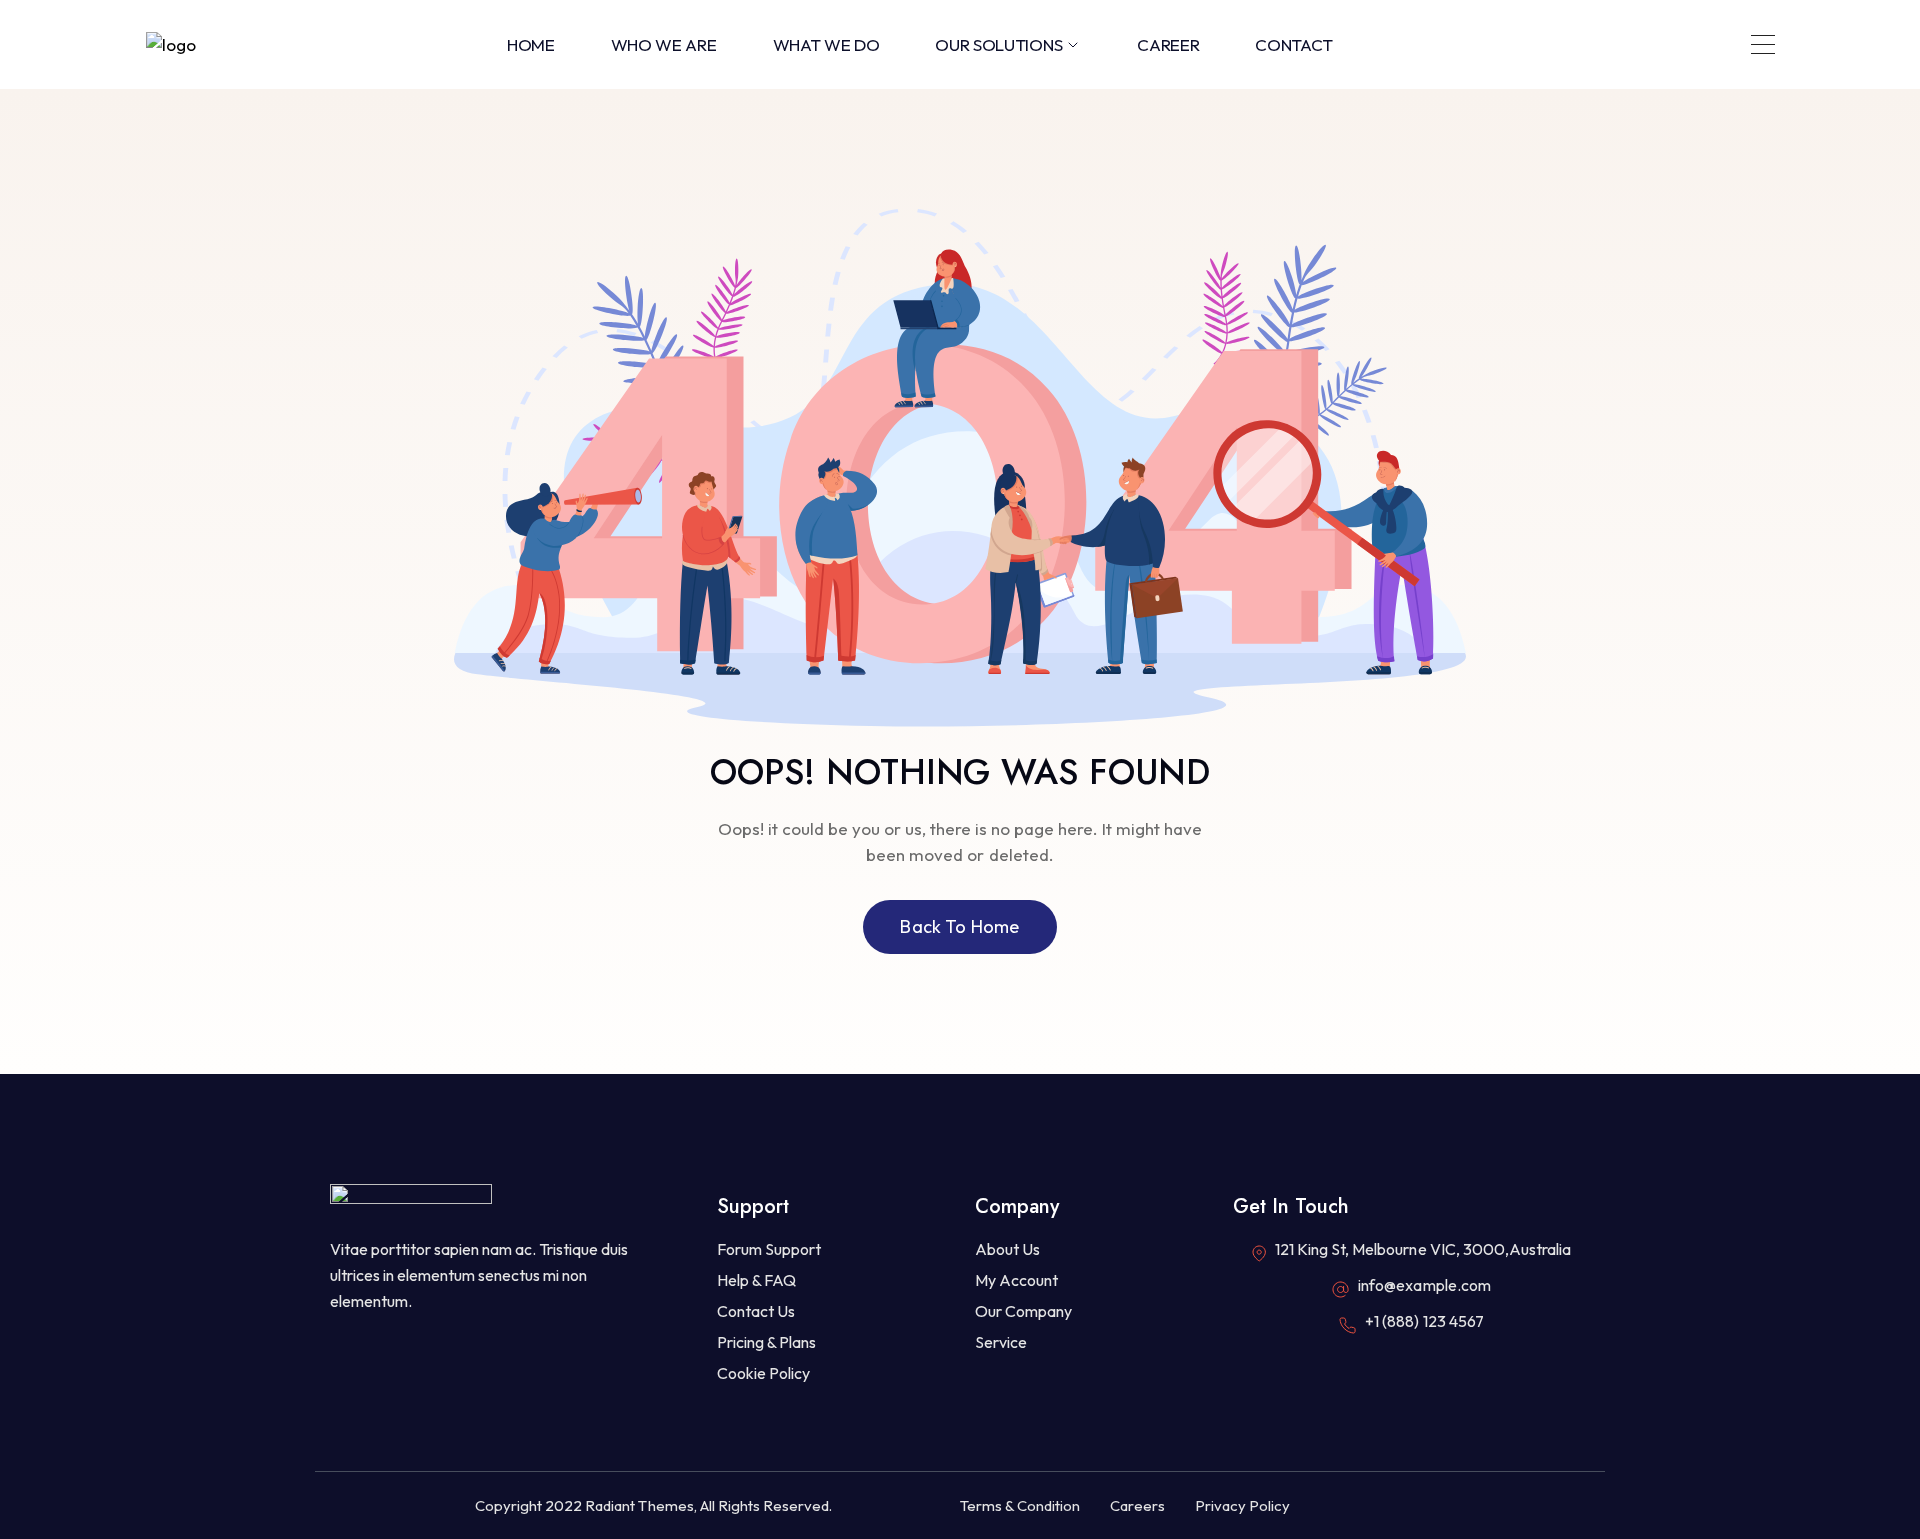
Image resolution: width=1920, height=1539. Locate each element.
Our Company (1023, 1311)
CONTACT (1294, 44)
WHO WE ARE (664, 44)
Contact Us (756, 1311)
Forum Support (769, 1249)
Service (1001, 1342)
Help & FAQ (756, 1280)
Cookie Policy (763, 1373)
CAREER (1168, 44)
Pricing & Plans (766, 1342)
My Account (1016, 1280)
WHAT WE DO (826, 44)
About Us (1007, 1249)
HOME (531, 44)
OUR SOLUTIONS (998, 44)
